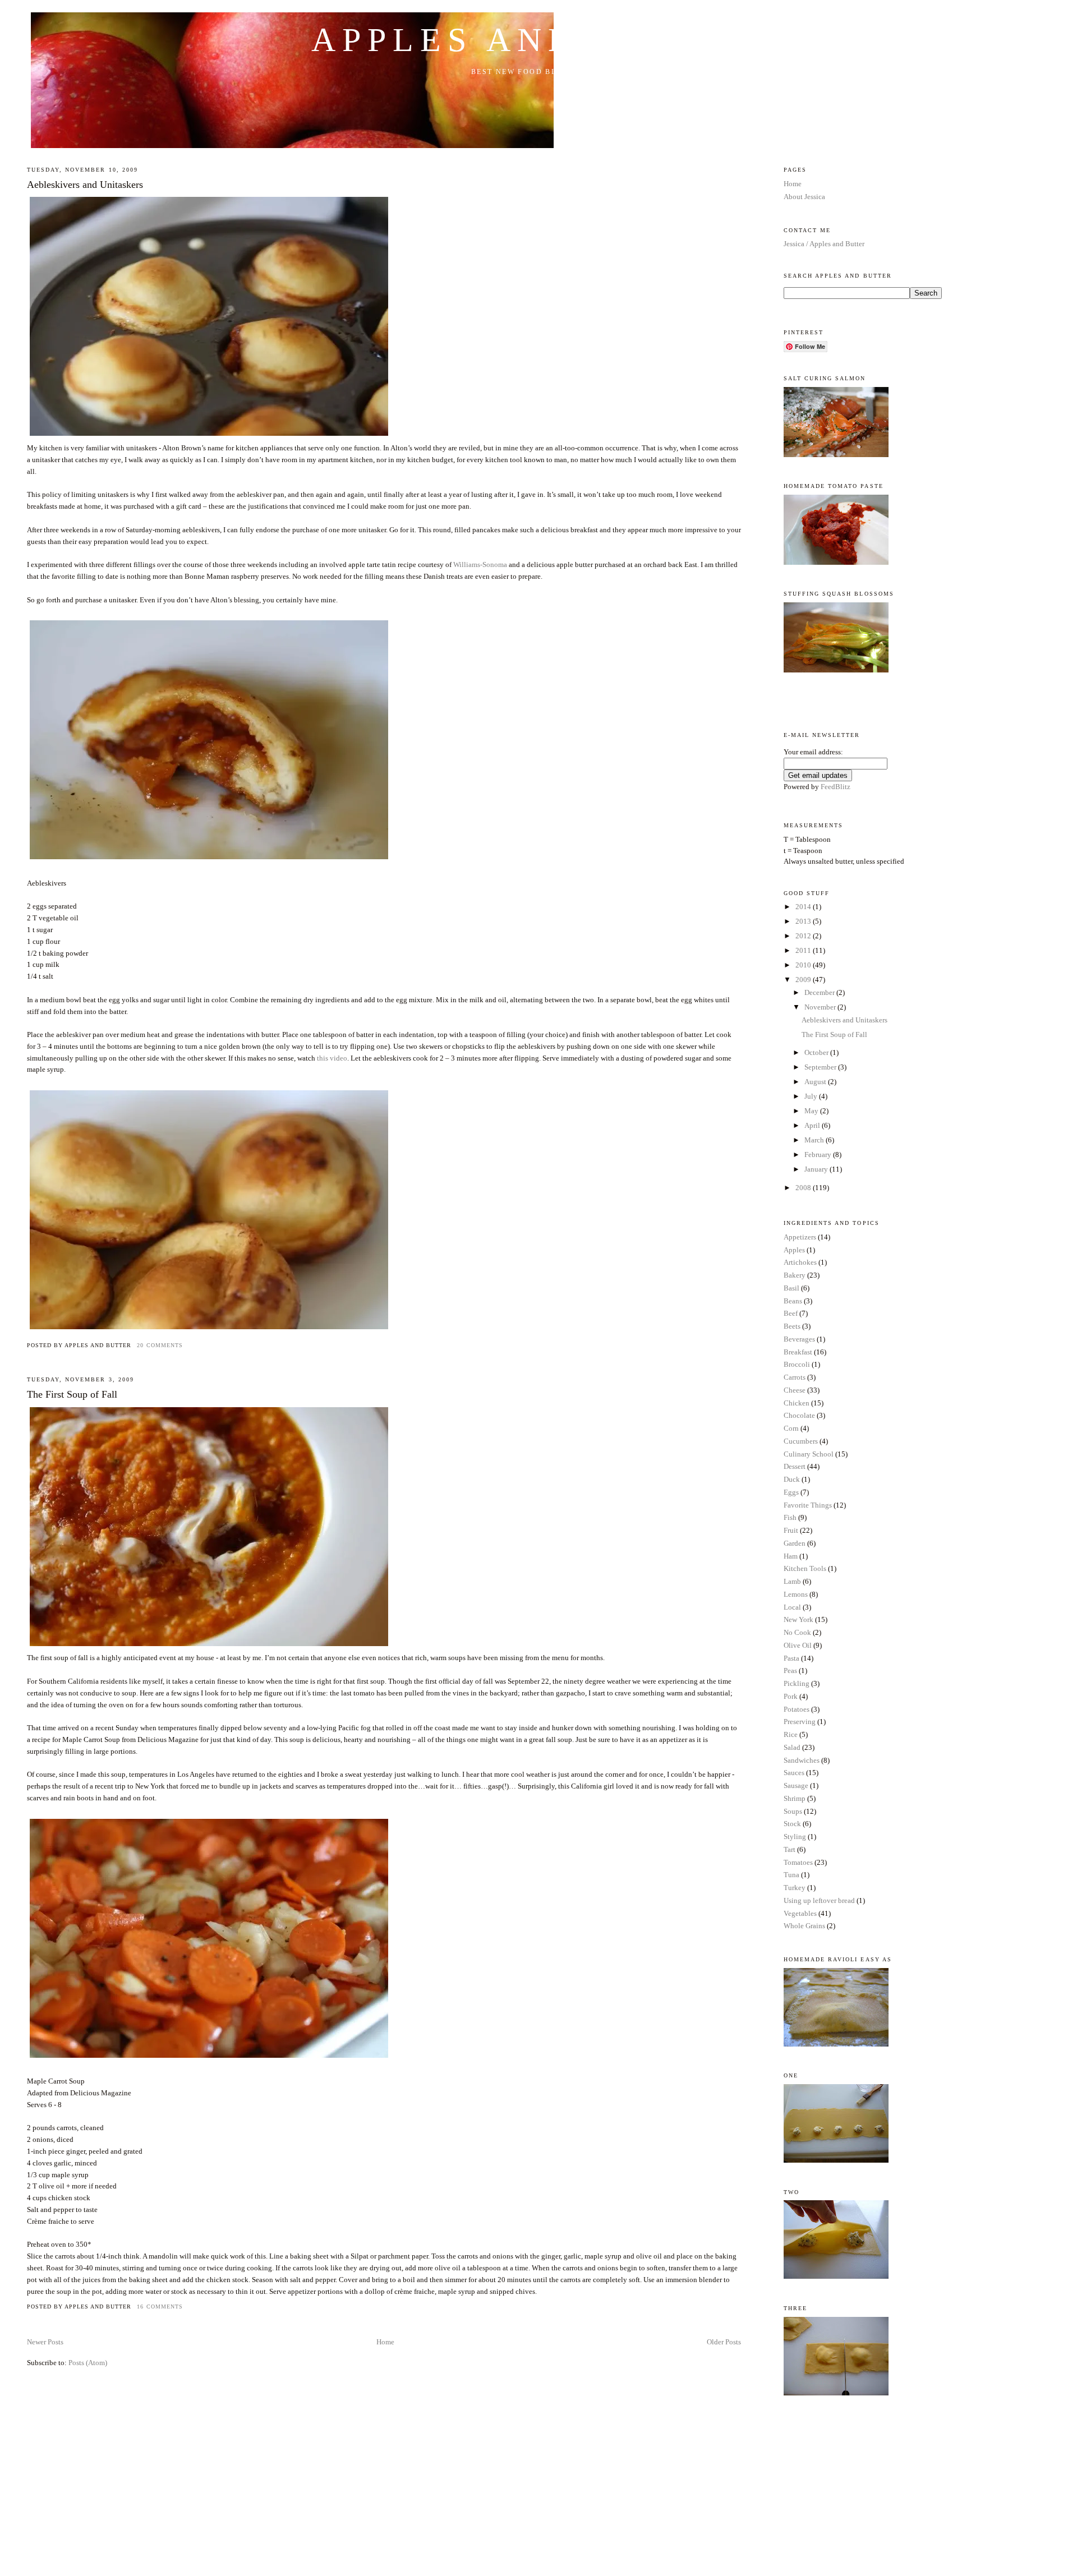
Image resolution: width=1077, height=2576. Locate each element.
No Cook (797, 1632)
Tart (790, 1849)
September (821, 1067)
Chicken (797, 1403)
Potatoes (797, 1709)
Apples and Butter (538, 40)
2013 (804, 921)
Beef (791, 1313)
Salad (792, 1747)
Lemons (796, 1594)
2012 (804, 936)
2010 (804, 965)
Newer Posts (45, 2342)
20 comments (160, 1345)
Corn (791, 1428)
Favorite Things (808, 1505)
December (820, 992)
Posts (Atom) (88, 2363)
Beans (793, 1301)
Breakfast (798, 1352)
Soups (793, 1811)
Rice (791, 1734)
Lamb (792, 1581)
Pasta (791, 1658)
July (812, 1096)
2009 (804, 980)
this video (332, 1058)
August (816, 1082)
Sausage (796, 1785)
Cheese (795, 1390)
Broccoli (797, 1364)
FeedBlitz (836, 787)
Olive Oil (798, 1645)
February (819, 1155)
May (812, 1111)
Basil (791, 1288)
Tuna (791, 1875)
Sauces (794, 1773)
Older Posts (724, 2342)
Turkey (795, 1888)
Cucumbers (801, 1441)
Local (792, 1607)
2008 (804, 1188)
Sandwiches (802, 1760)
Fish (790, 1517)
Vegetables (800, 1913)
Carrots (795, 1377)
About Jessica (804, 197)
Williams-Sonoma (480, 564)
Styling (795, 1837)
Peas (790, 1671)
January (817, 1169)
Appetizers (800, 1237)
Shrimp (795, 1798)
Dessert (795, 1466)
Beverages (799, 1339)
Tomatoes (798, 1862)
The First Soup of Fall (72, 1394)
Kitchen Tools (805, 1568)
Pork (791, 1696)
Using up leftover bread (819, 1900)
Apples (794, 1250)
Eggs (791, 1492)
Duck (792, 1479)
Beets (792, 1326)
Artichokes (800, 1262)
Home (385, 2342)
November (821, 1007)
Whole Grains (804, 1926)
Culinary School (809, 1454)
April (813, 1125)
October (817, 1052)
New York (798, 1619)
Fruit (791, 1530)
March (815, 1140)
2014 (804, 907)
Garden (795, 1543)
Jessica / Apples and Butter (824, 244)
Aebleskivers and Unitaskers (85, 185)
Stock (792, 1824)
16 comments (160, 2307)
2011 (804, 950)
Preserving (800, 1722)
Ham (791, 1556)
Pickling (797, 1683)
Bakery (795, 1275)
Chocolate (799, 1415)
